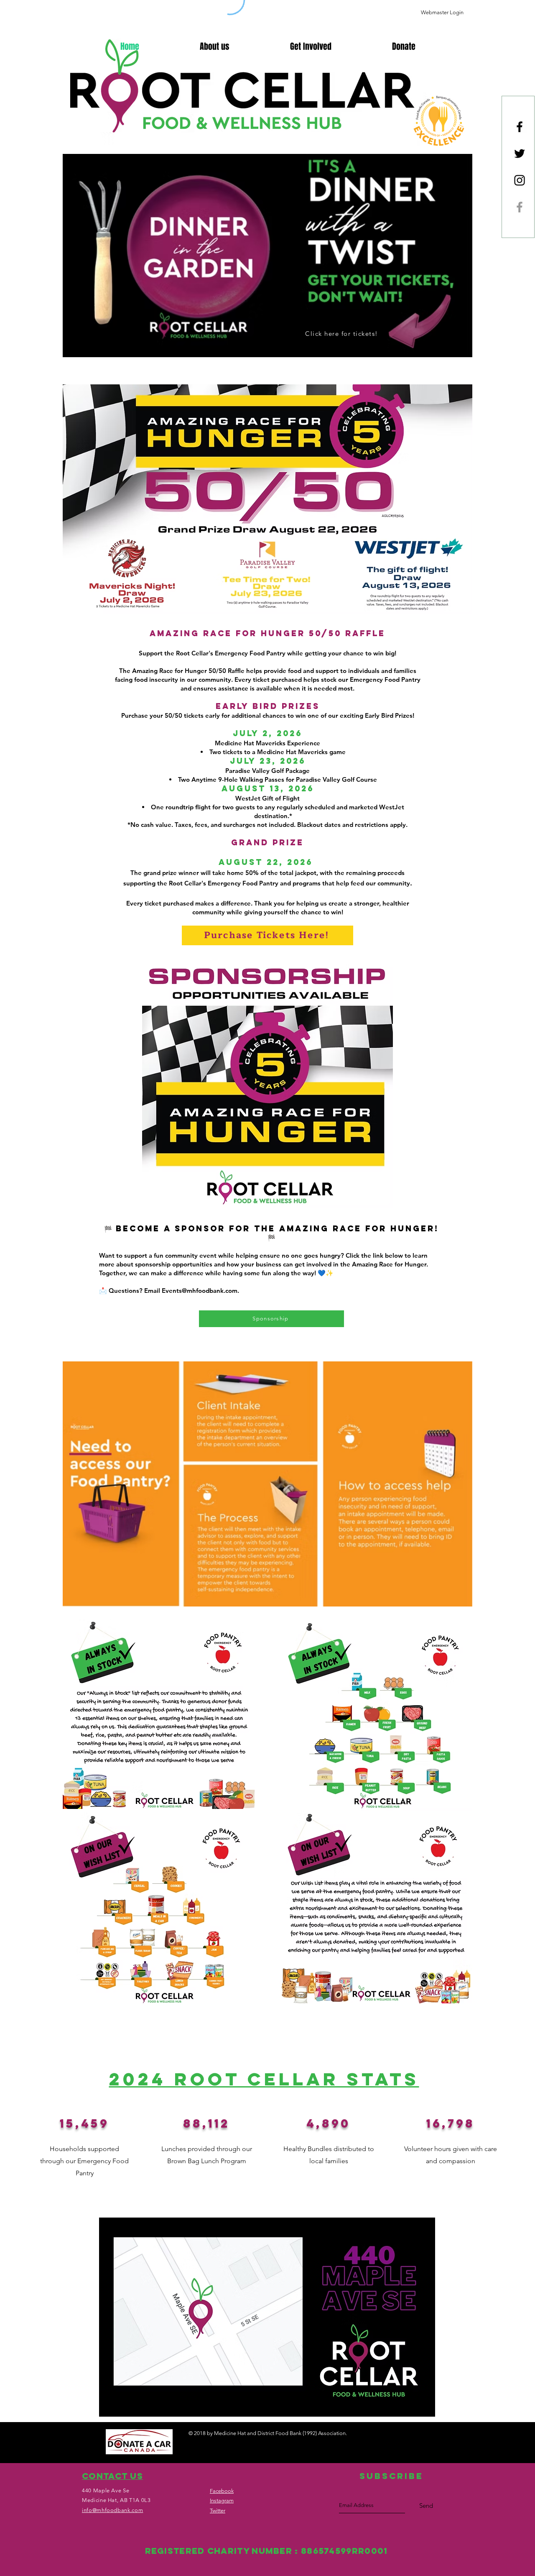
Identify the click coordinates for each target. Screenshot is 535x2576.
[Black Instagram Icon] (520, 180)
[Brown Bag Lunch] (520, 207)
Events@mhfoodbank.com (200, 1291)
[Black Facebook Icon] (520, 127)
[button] (404, 46)
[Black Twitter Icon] (520, 153)
